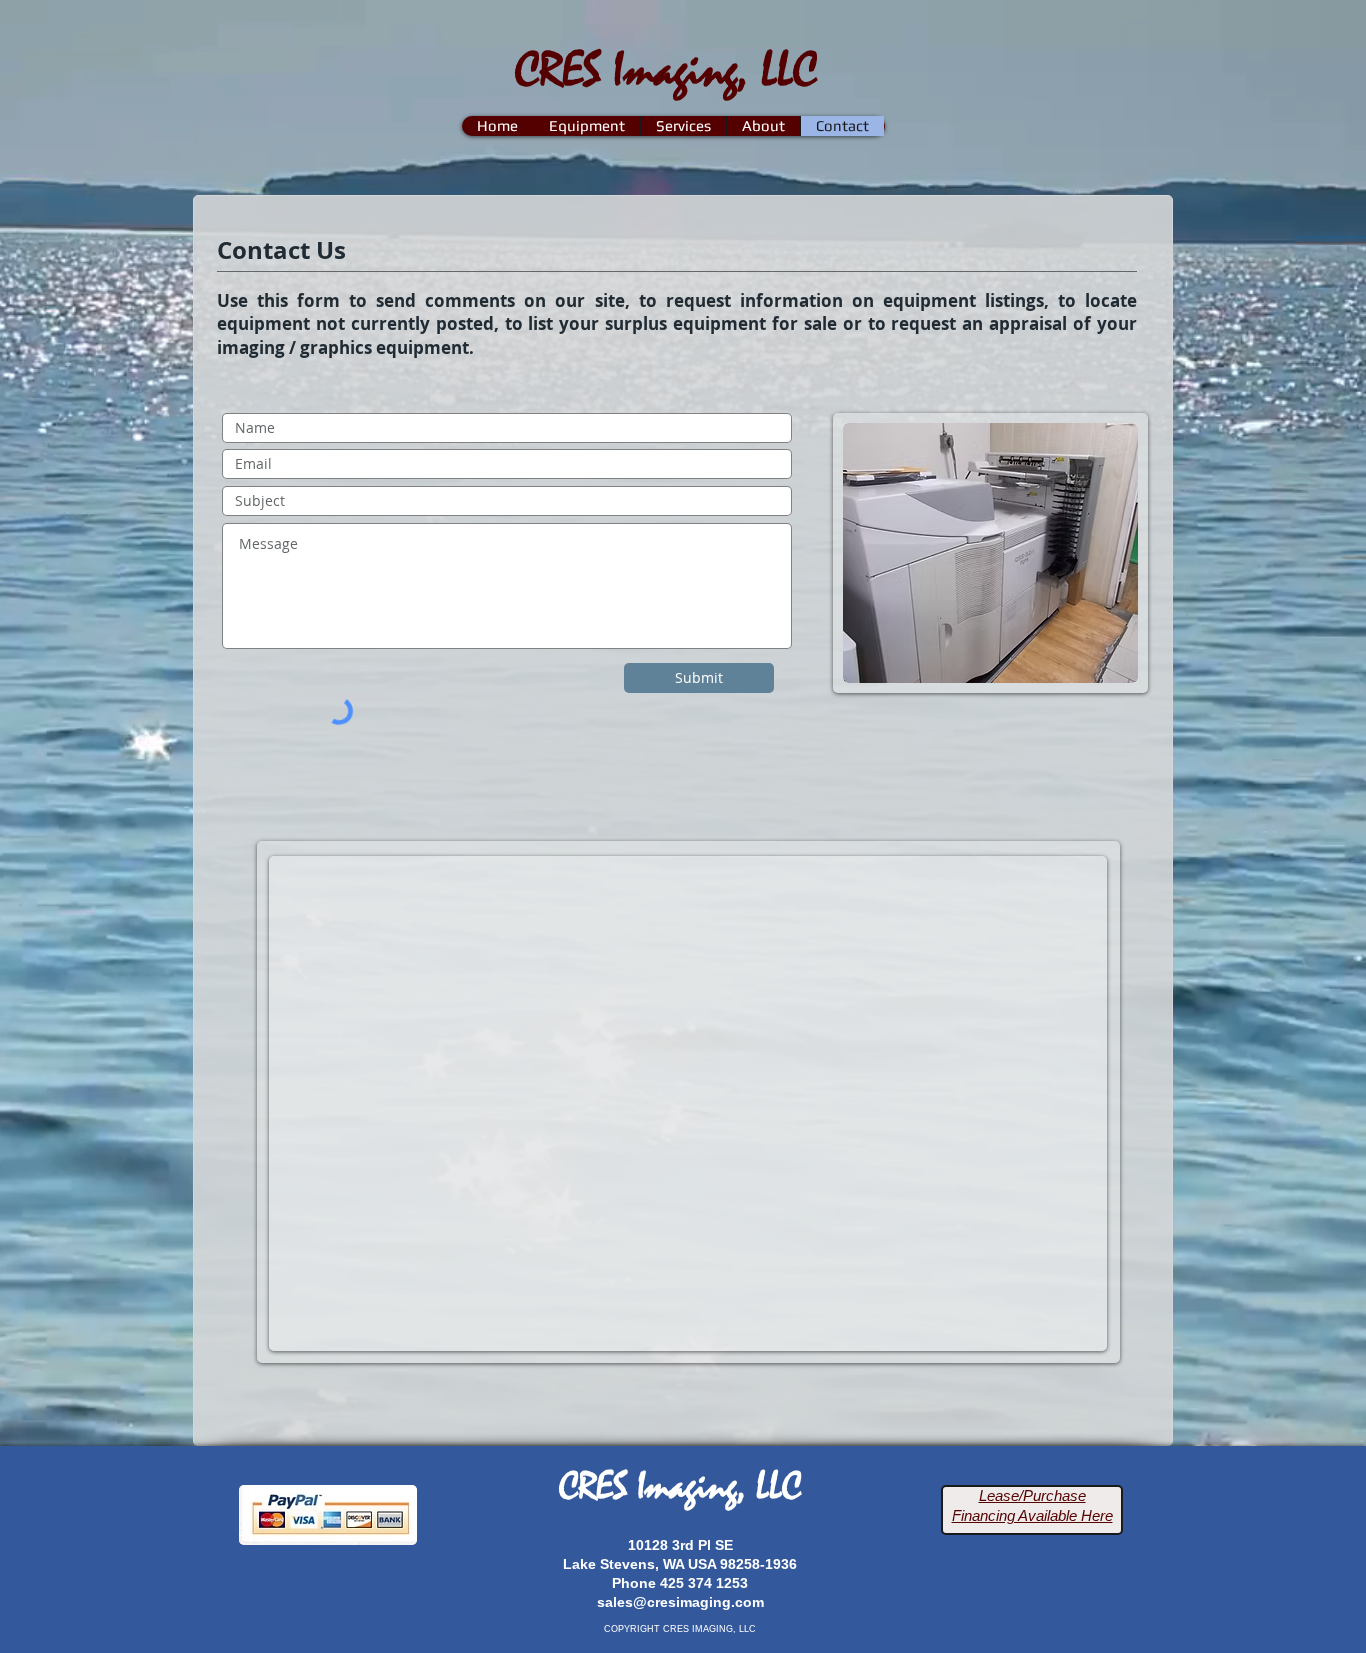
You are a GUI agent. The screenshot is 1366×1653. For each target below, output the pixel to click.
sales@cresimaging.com (680, 1602)
